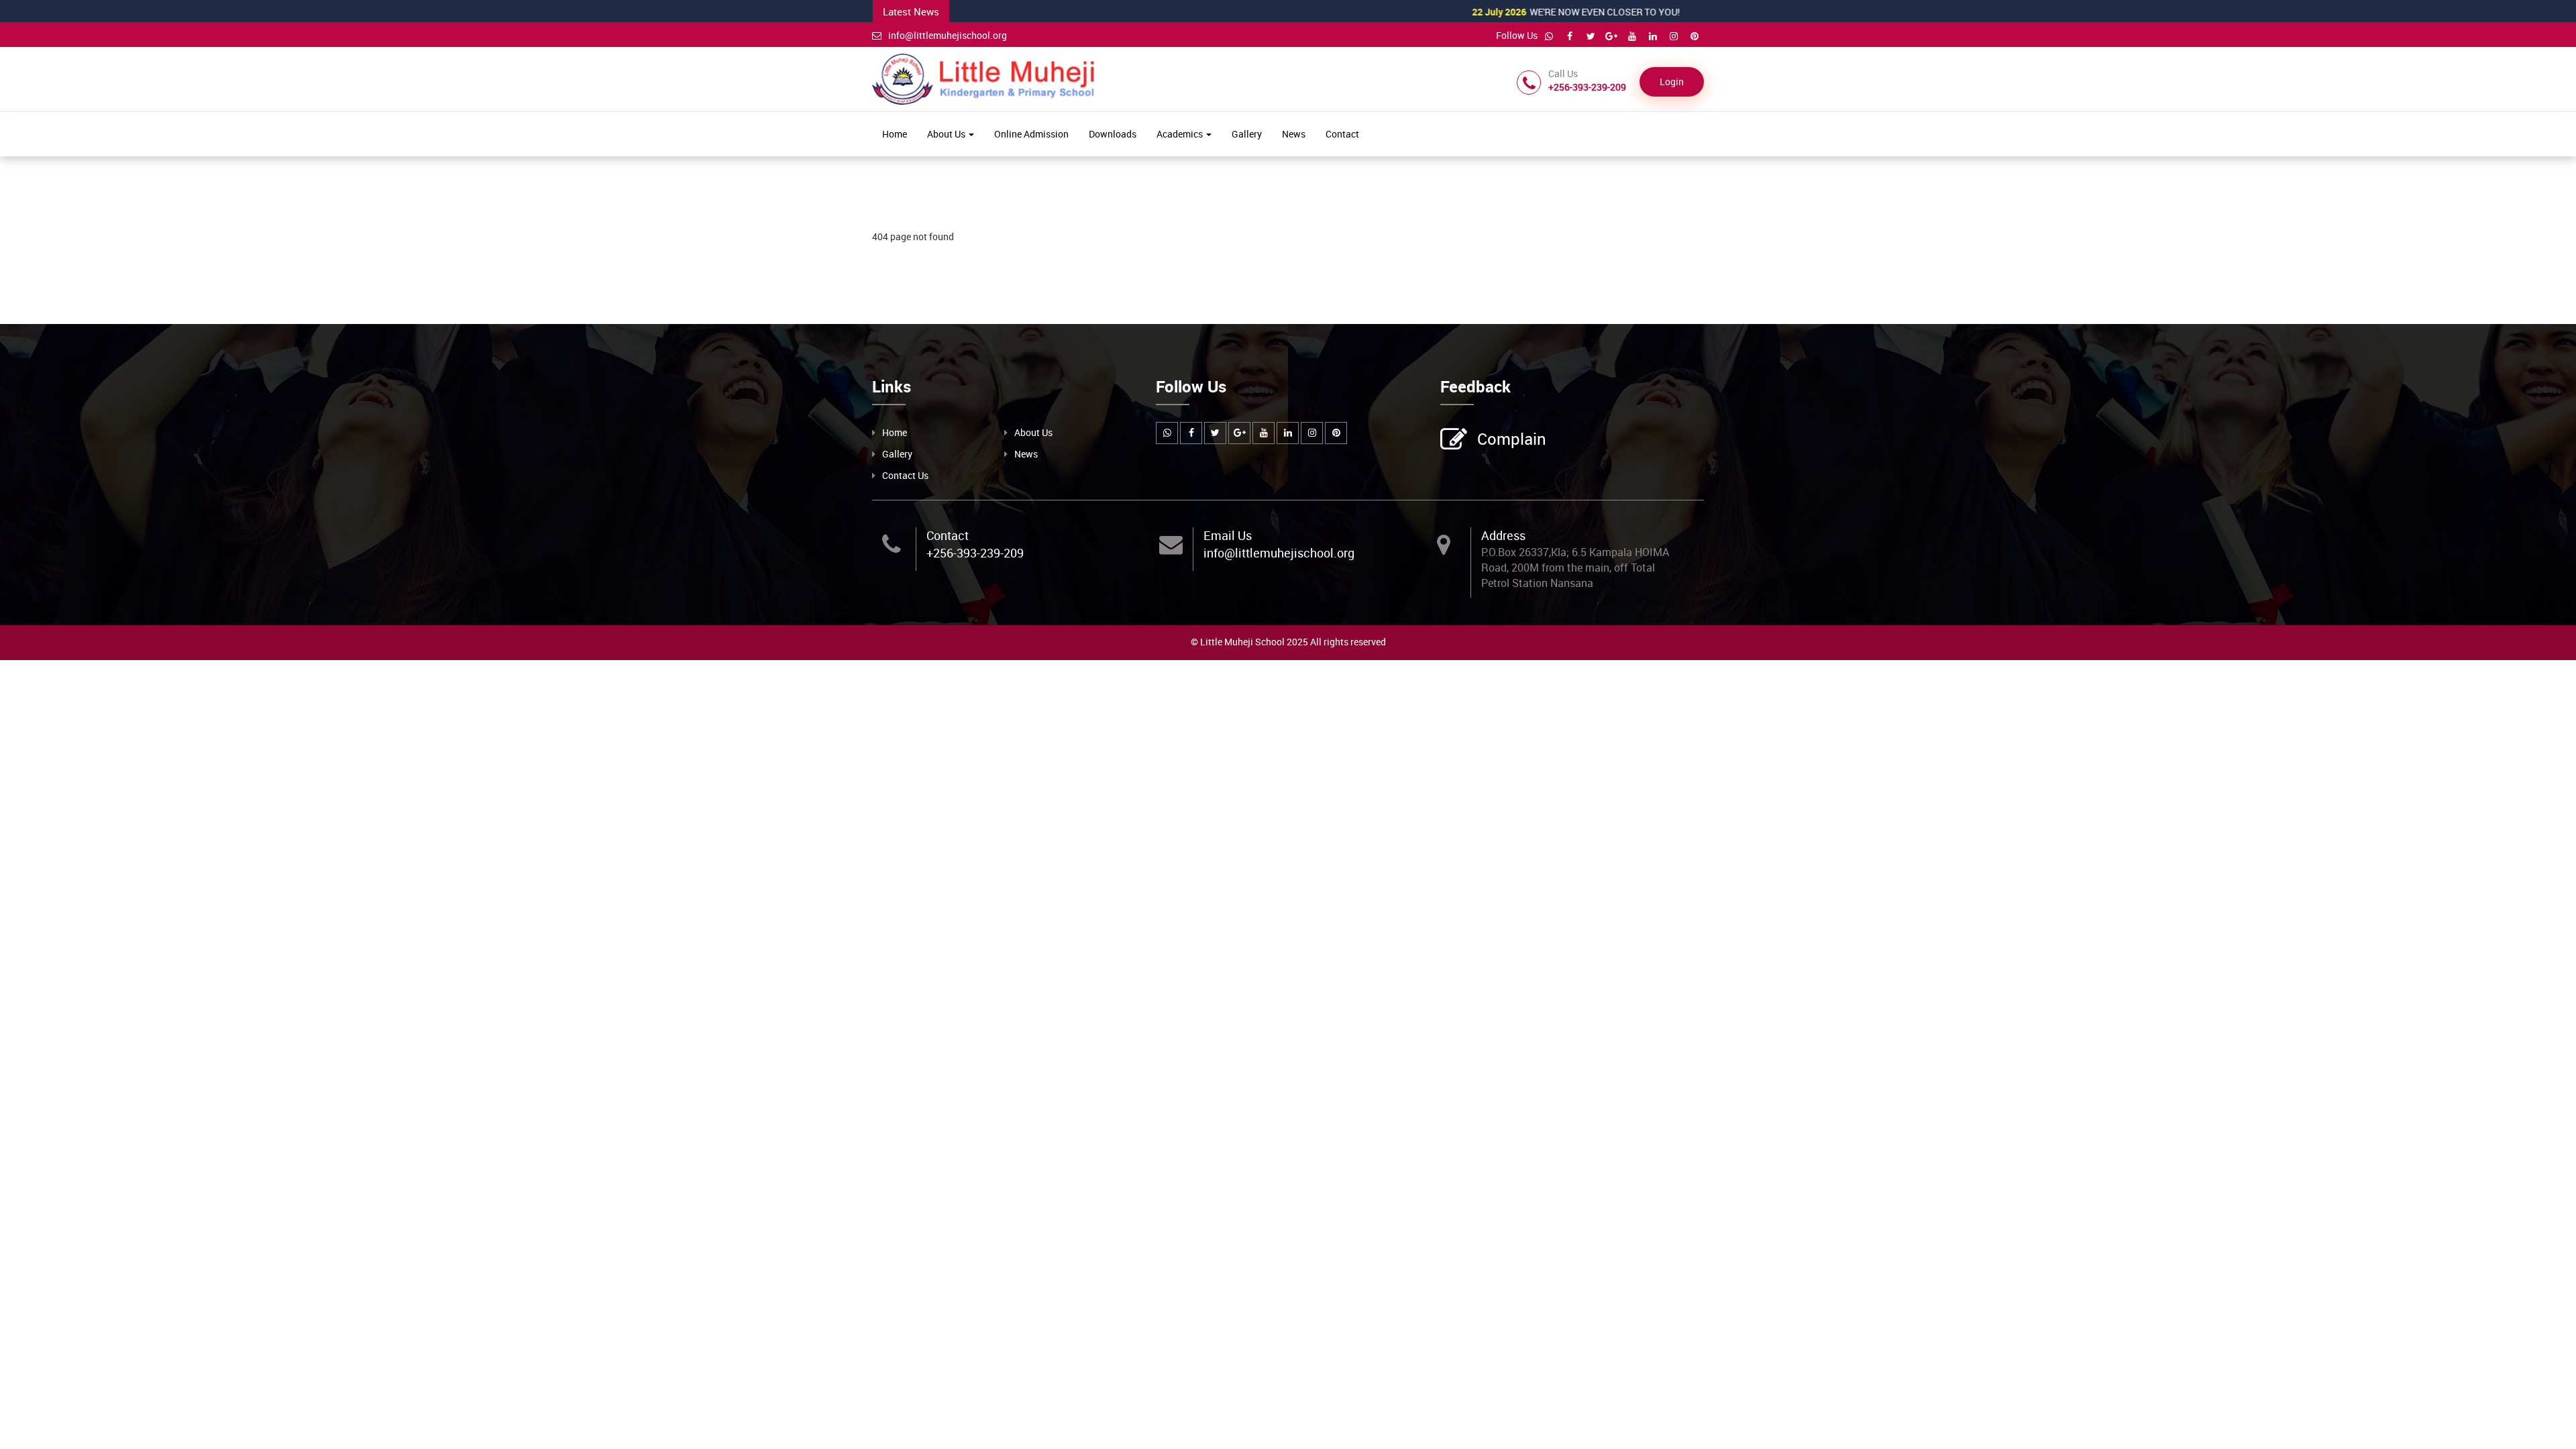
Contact (1342, 134)
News (1294, 134)
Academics (1181, 134)
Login (1672, 82)
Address (1503, 535)
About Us (947, 134)
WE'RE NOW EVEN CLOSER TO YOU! (1520, 12)
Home (895, 134)
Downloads (1113, 134)
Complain (1512, 439)
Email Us (1228, 535)
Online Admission (1031, 134)
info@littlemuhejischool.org (948, 35)
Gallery (1247, 134)
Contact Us (905, 475)
